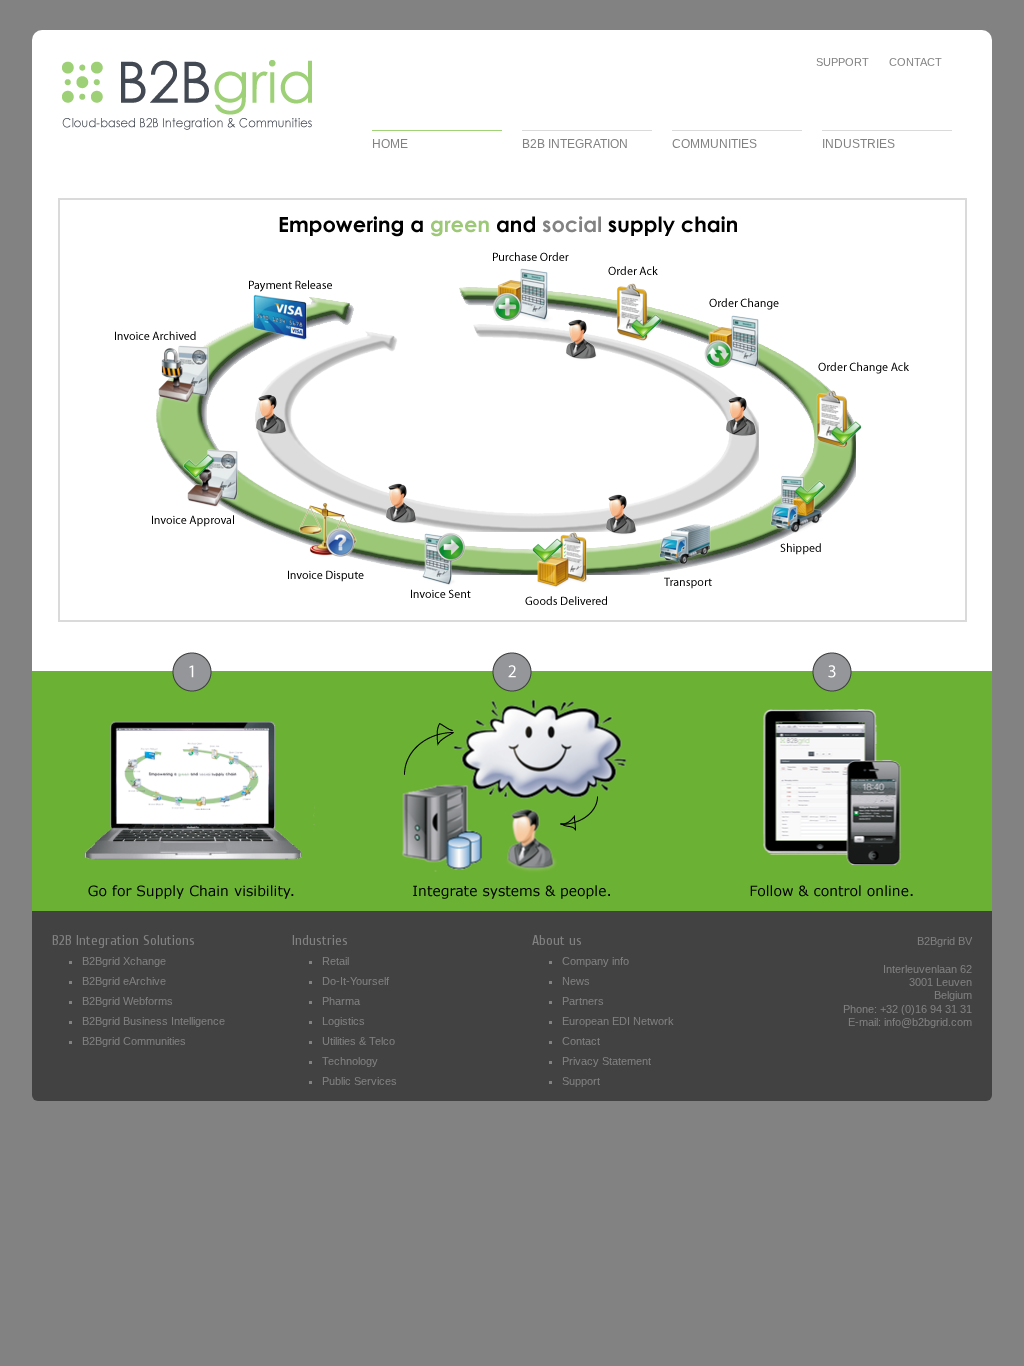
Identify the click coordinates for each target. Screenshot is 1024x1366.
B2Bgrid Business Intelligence (153, 1021)
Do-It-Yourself (355, 981)
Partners (583, 1001)
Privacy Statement (606, 1061)
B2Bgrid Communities (134, 1041)
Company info (595, 961)
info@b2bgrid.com (928, 1022)
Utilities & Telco (358, 1041)
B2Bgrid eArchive (124, 981)
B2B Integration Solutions (123, 940)
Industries (320, 940)
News (576, 981)
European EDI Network (618, 1021)
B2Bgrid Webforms (127, 1001)
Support (842, 62)
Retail (335, 961)
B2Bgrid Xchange (124, 961)
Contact (915, 62)
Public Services (359, 1081)
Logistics (343, 1021)
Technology (350, 1061)
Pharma (341, 1001)
